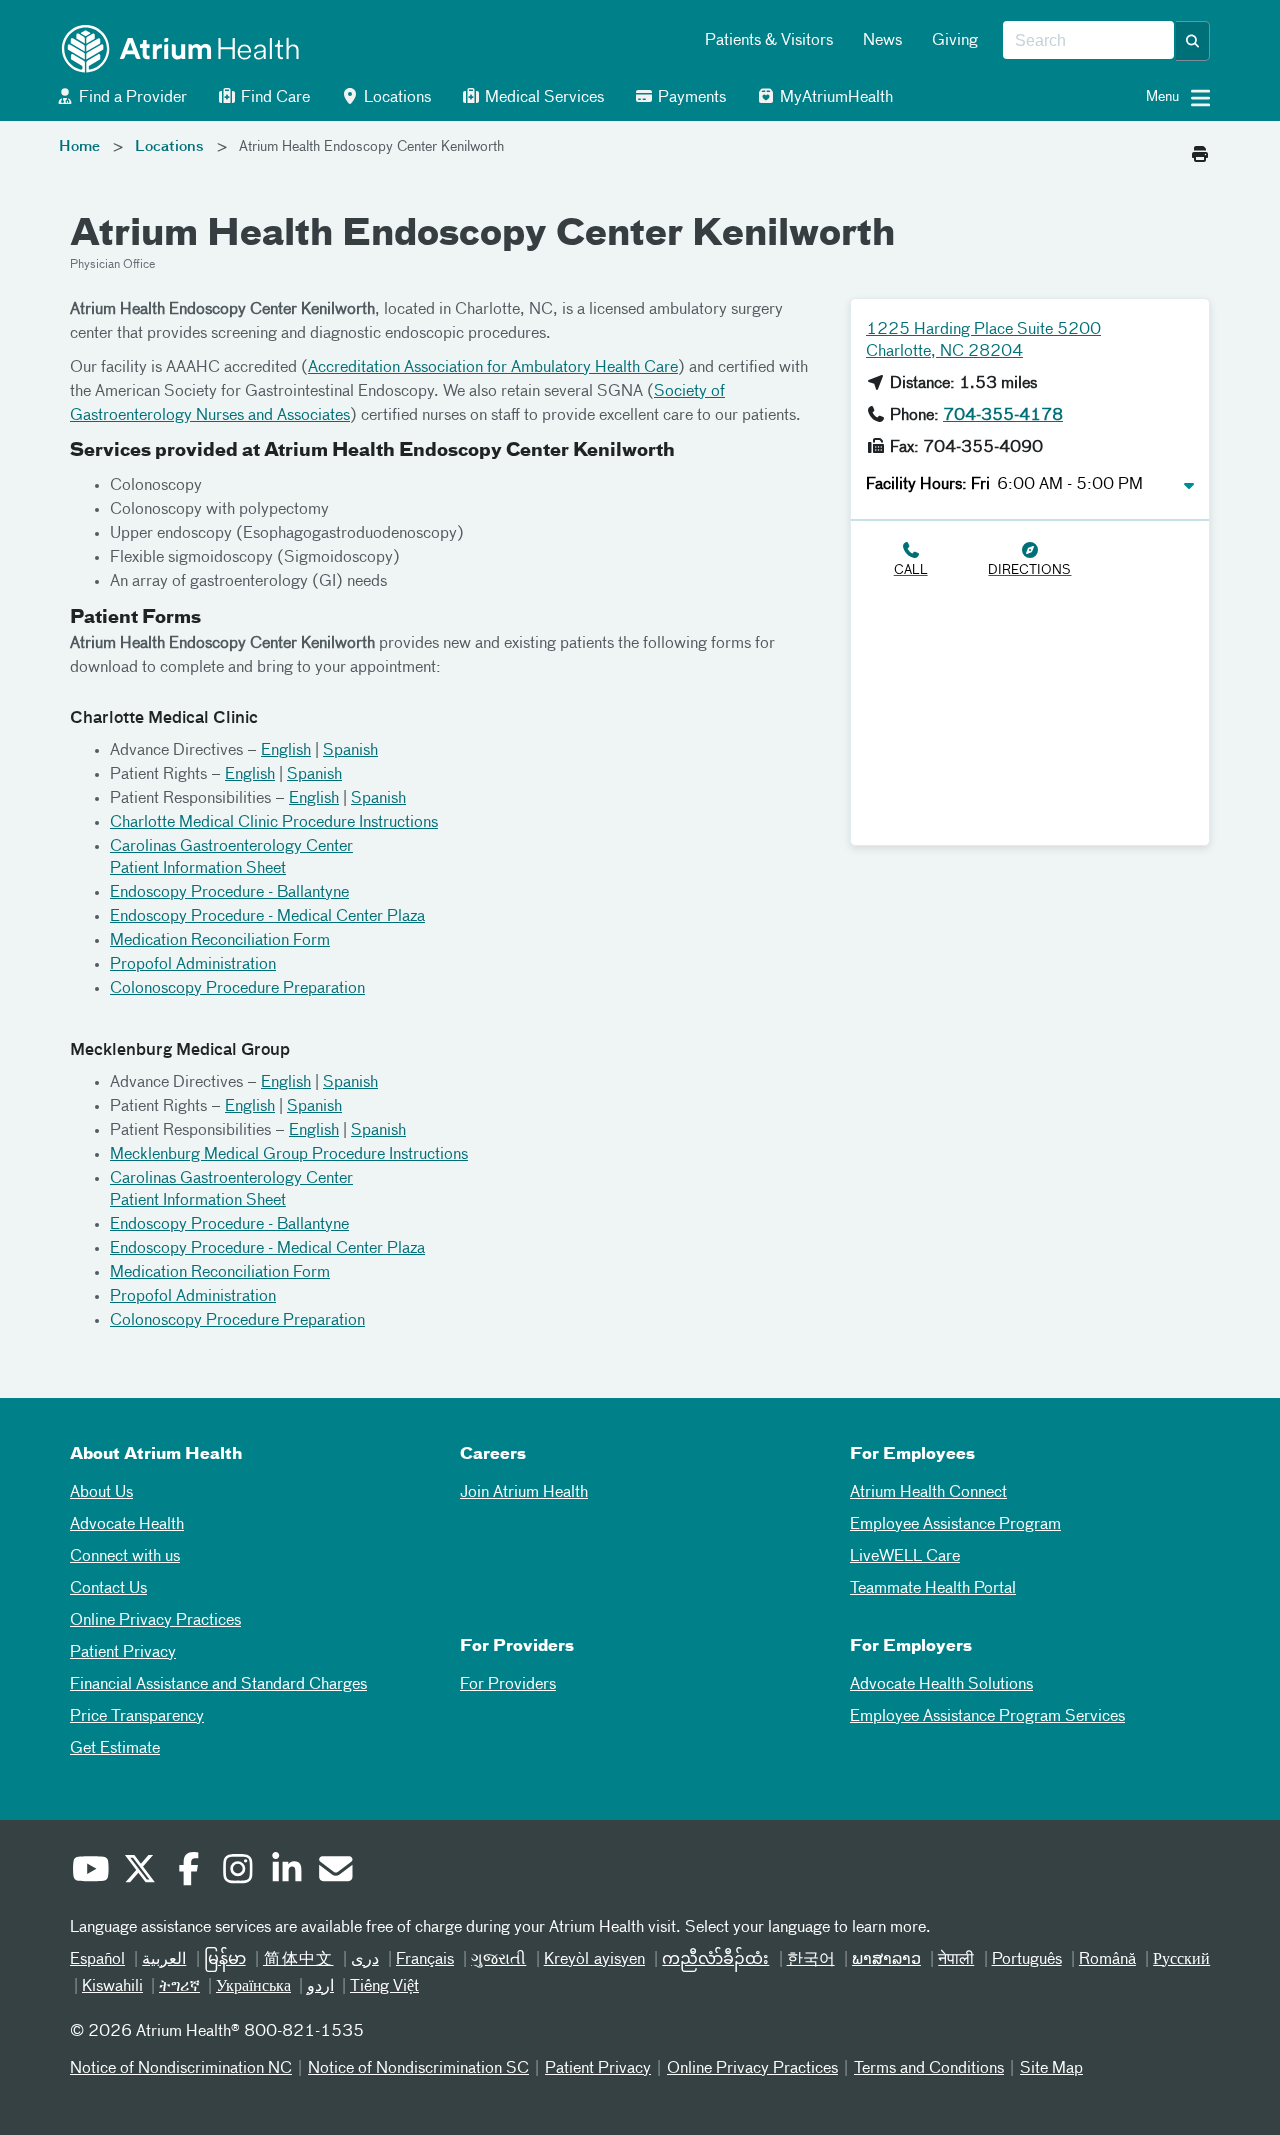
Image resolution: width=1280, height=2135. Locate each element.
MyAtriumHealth (834, 98)
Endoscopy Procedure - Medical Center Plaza (267, 917)
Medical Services (542, 98)
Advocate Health (127, 1525)
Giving (955, 41)
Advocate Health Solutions (941, 1685)
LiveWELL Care (905, 1557)
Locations (395, 98)
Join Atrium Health (524, 1493)
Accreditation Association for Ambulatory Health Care (493, 368)
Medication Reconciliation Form (220, 941)
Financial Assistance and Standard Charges (218, 1685)
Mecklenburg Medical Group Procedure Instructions (289, 1155)
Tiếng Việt (384, 1987)
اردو (320, 1987)
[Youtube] (90, 1872)
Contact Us (108, 1589)
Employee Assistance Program (955, 1525)
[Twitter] (139, 1872)
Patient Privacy (123, 1653)
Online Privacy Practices (155, 1621)
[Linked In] (286, 1872)
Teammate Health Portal (933, 1589)
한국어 (811, 1960)
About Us (101, 1493)
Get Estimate (115, 1749)
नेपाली (956, 1960)
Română (1107, 1960)
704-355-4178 (1003, 416)
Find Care (273, 98)
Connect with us (125, 1557)
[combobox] (1088, 41)
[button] (1193, 41)
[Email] (335, 1872)
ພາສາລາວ (886, 1960)
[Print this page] (1200, 149)
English (286, 751)
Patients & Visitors (769, 41)
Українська (253, 1987)
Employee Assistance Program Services (987, 1717)
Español (97, 1960)
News (882, 41)
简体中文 (298, 1960)
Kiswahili (112, 1987)
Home (79, 147)
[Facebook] (188, 1872)
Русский (1181, 1960)
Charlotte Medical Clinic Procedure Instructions (274, 823)
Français (425, 1960)
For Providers (508, 1685)
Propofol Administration (193, 965)
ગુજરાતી (498, 1960)
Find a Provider (131, 98)
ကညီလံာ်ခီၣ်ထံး (715, 1960)
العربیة (164, 1960)
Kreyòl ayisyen (594, 1960)
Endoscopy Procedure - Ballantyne (229, 893)
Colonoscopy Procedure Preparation (237, 989)
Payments (690, 98)
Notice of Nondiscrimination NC (181, 2069)
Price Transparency (137, 1717)
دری (365, 1960)
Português (1027, 1960)
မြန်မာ (225, 1960)
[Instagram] (237, 1872)
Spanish (350, 751)
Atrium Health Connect (928, 1493)
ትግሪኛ (179, 1987)
